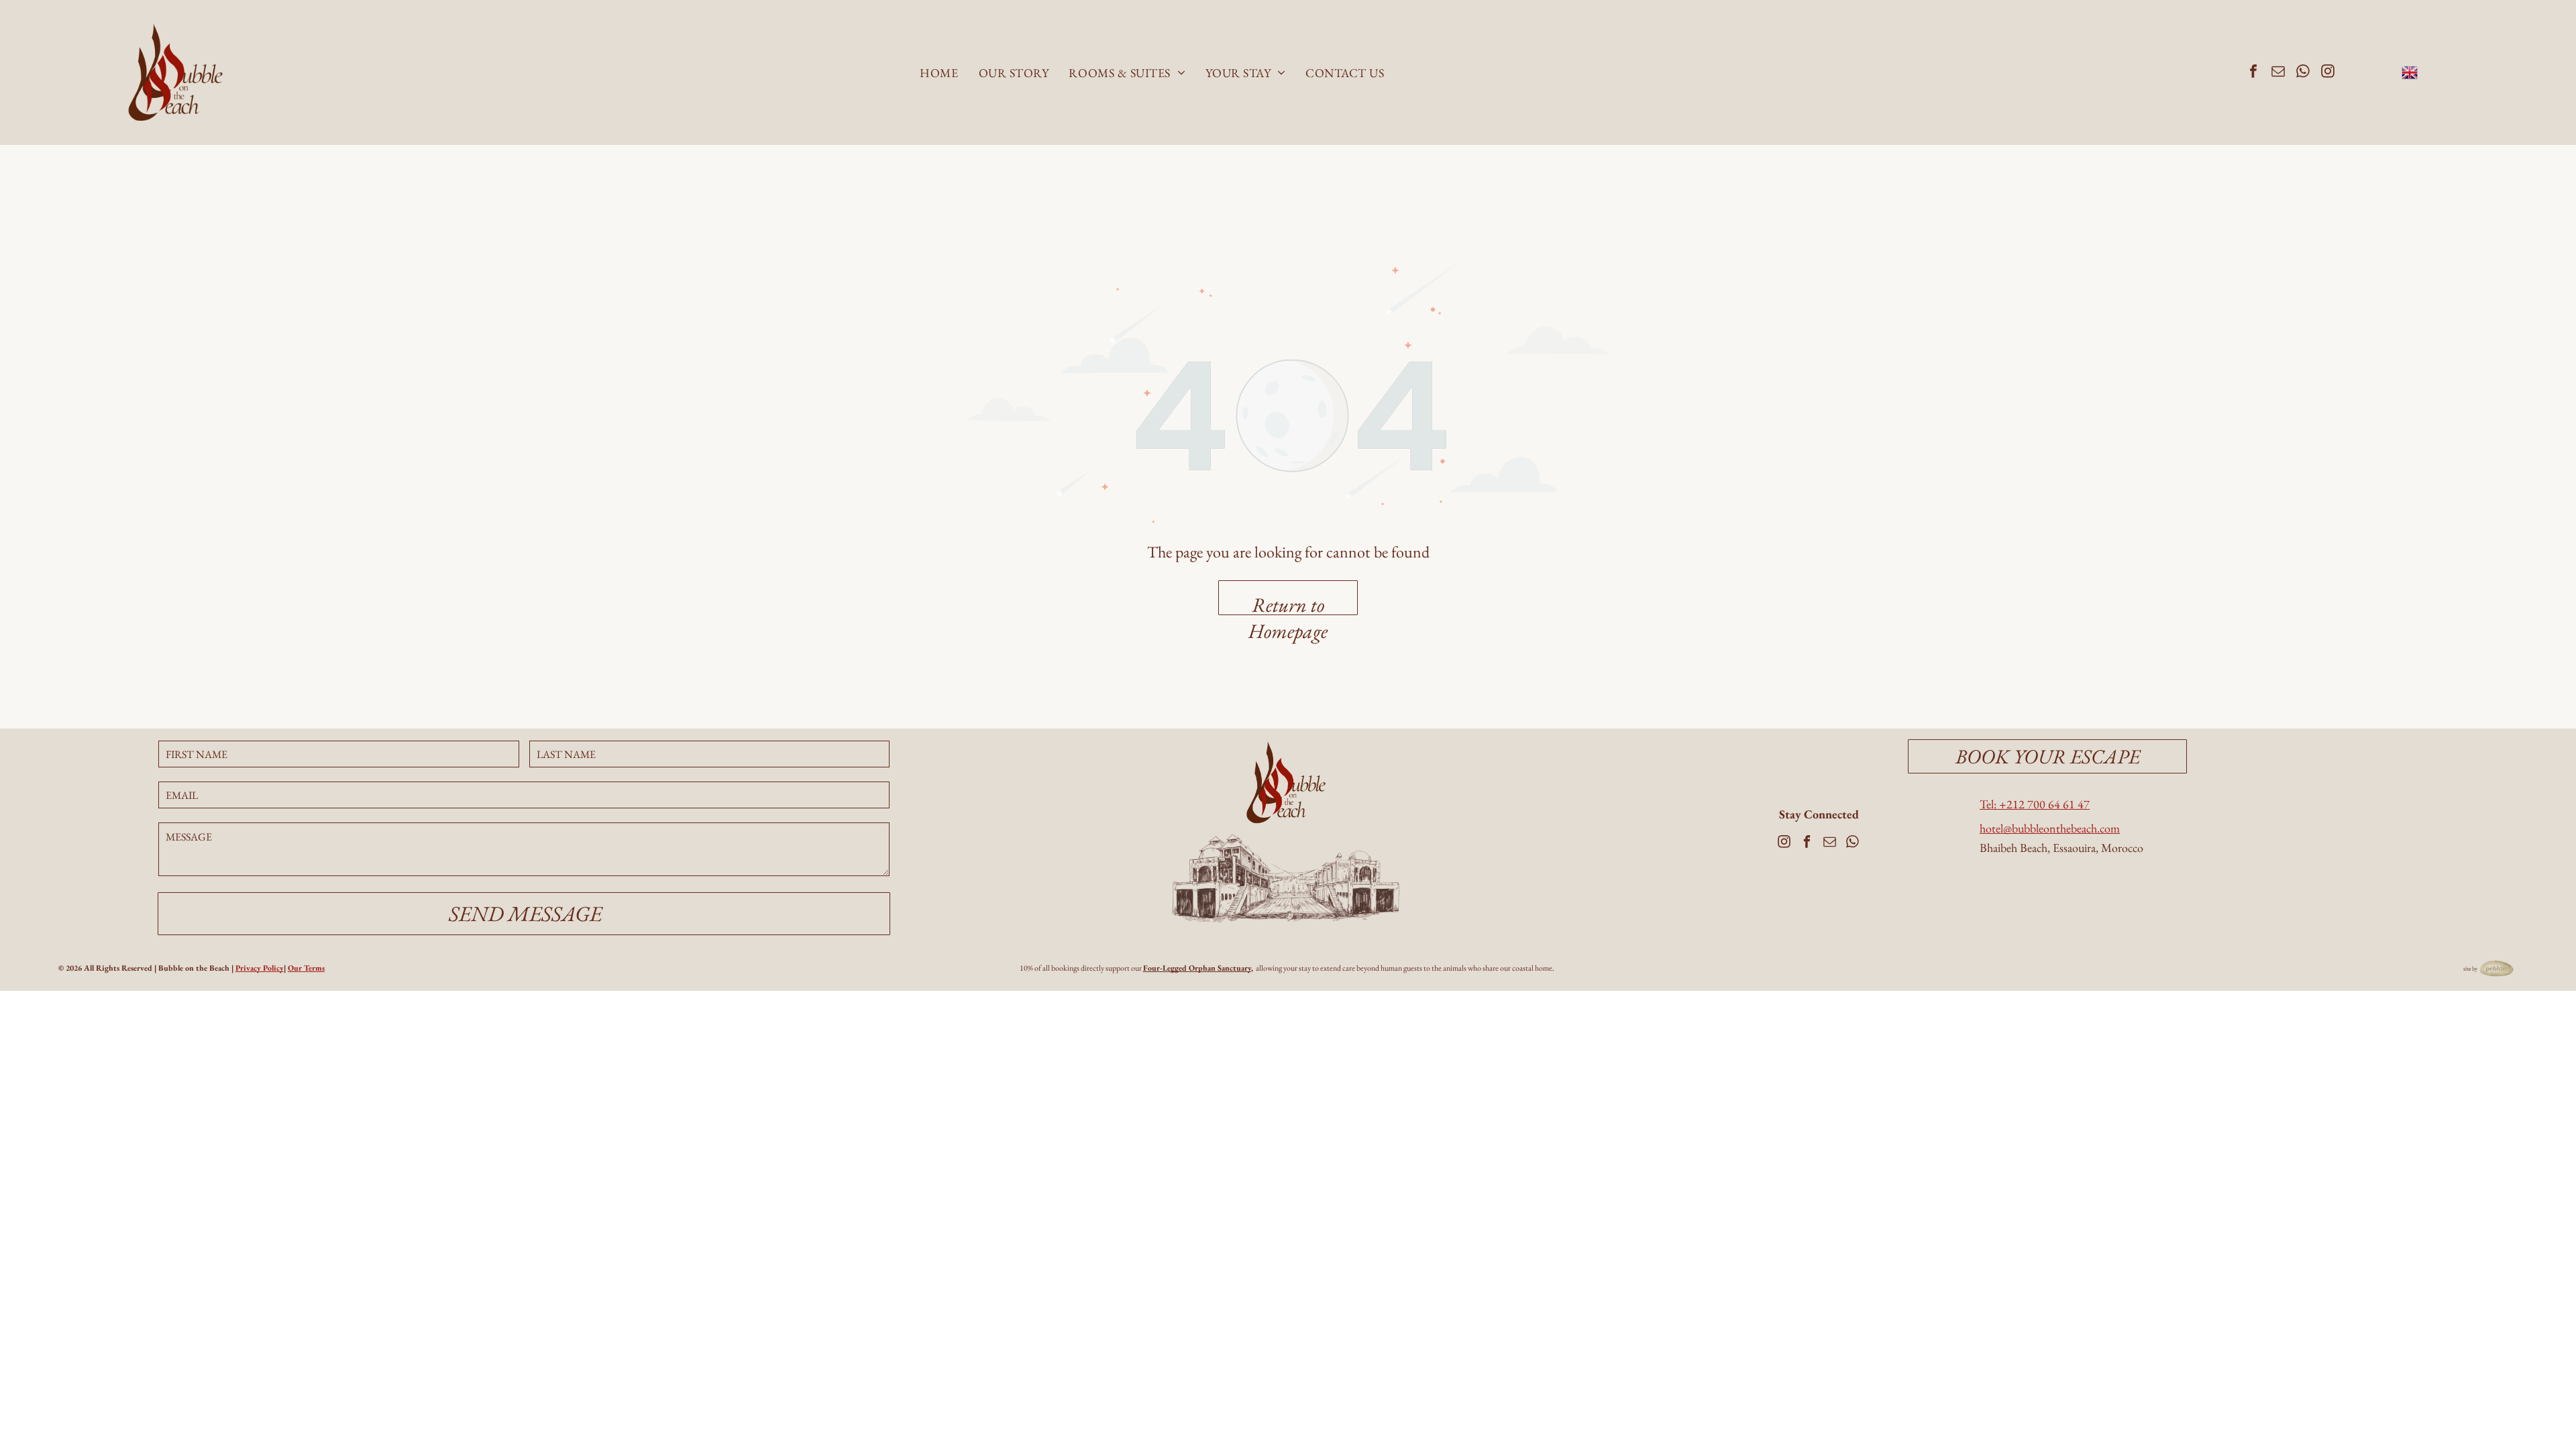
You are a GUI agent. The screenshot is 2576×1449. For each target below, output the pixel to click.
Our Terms (306, 968)
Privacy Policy (260, 968)
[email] (2278, 73)
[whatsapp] (2303, 73)
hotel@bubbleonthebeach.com (2050, 828)
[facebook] (2253, 73)
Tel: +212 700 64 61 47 (2035, 804)
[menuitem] (939, 73)
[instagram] (2328, 73)
